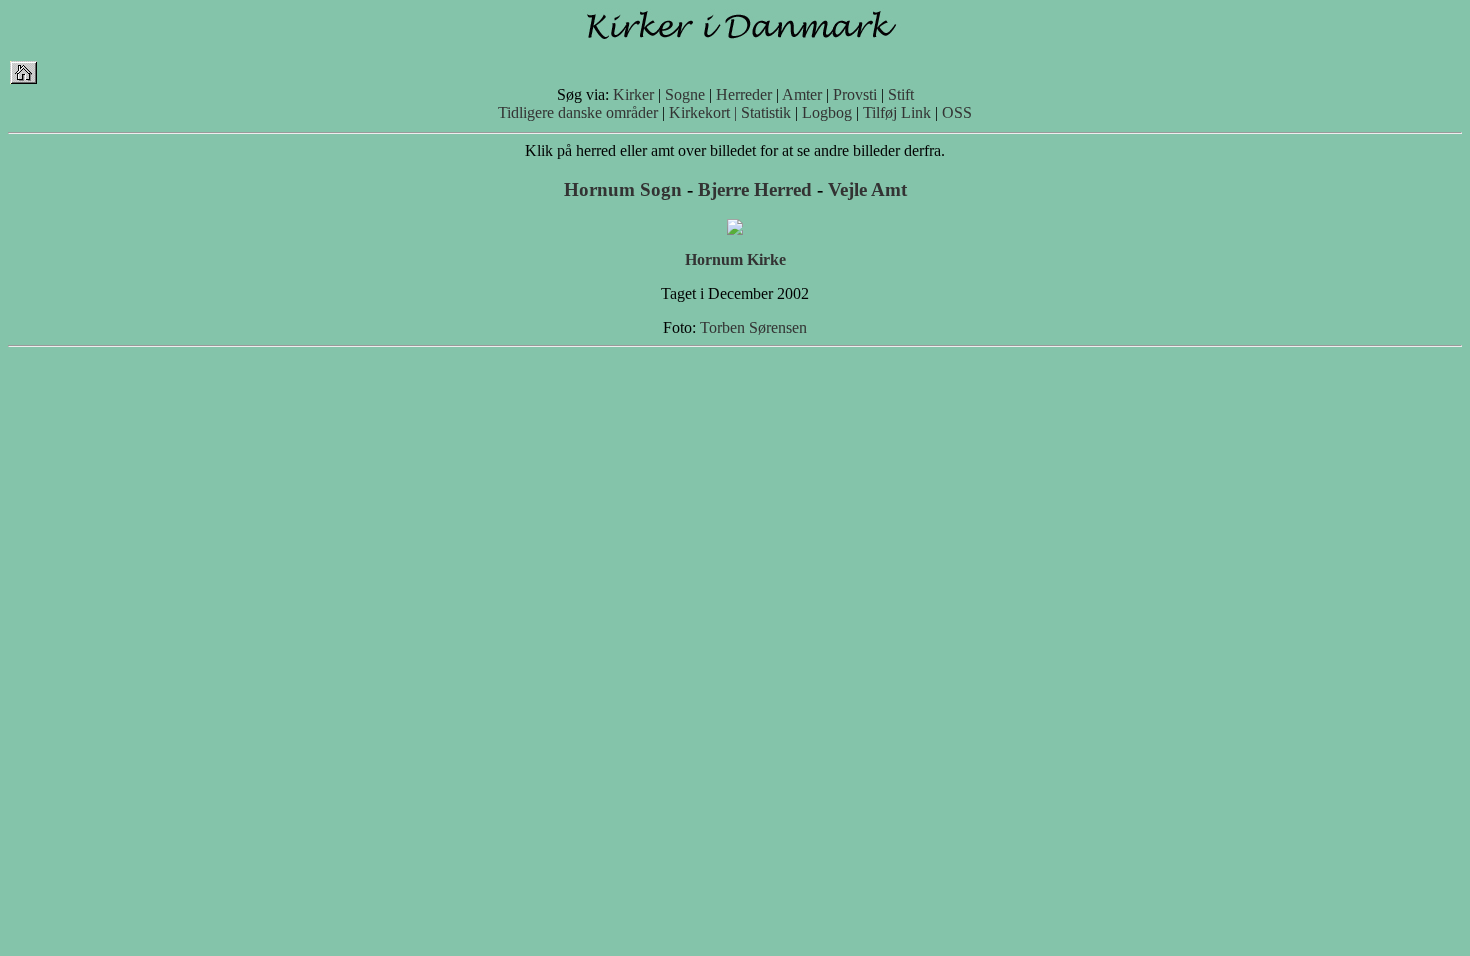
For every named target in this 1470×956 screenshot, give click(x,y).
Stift (901, 94)
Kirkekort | (703, 112)
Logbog (827, 112)
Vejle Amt (867, 189)
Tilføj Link (897, 112)
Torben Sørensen (753, 327)
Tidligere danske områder (578, 112)
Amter (802, 94)
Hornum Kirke (735, 259)
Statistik (766, 112)
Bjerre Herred (755, 189)
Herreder (744, 94)
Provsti (855, 94)
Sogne (685, 94)
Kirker (633, 94)
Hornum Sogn (623, 189)
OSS (957, 112)
